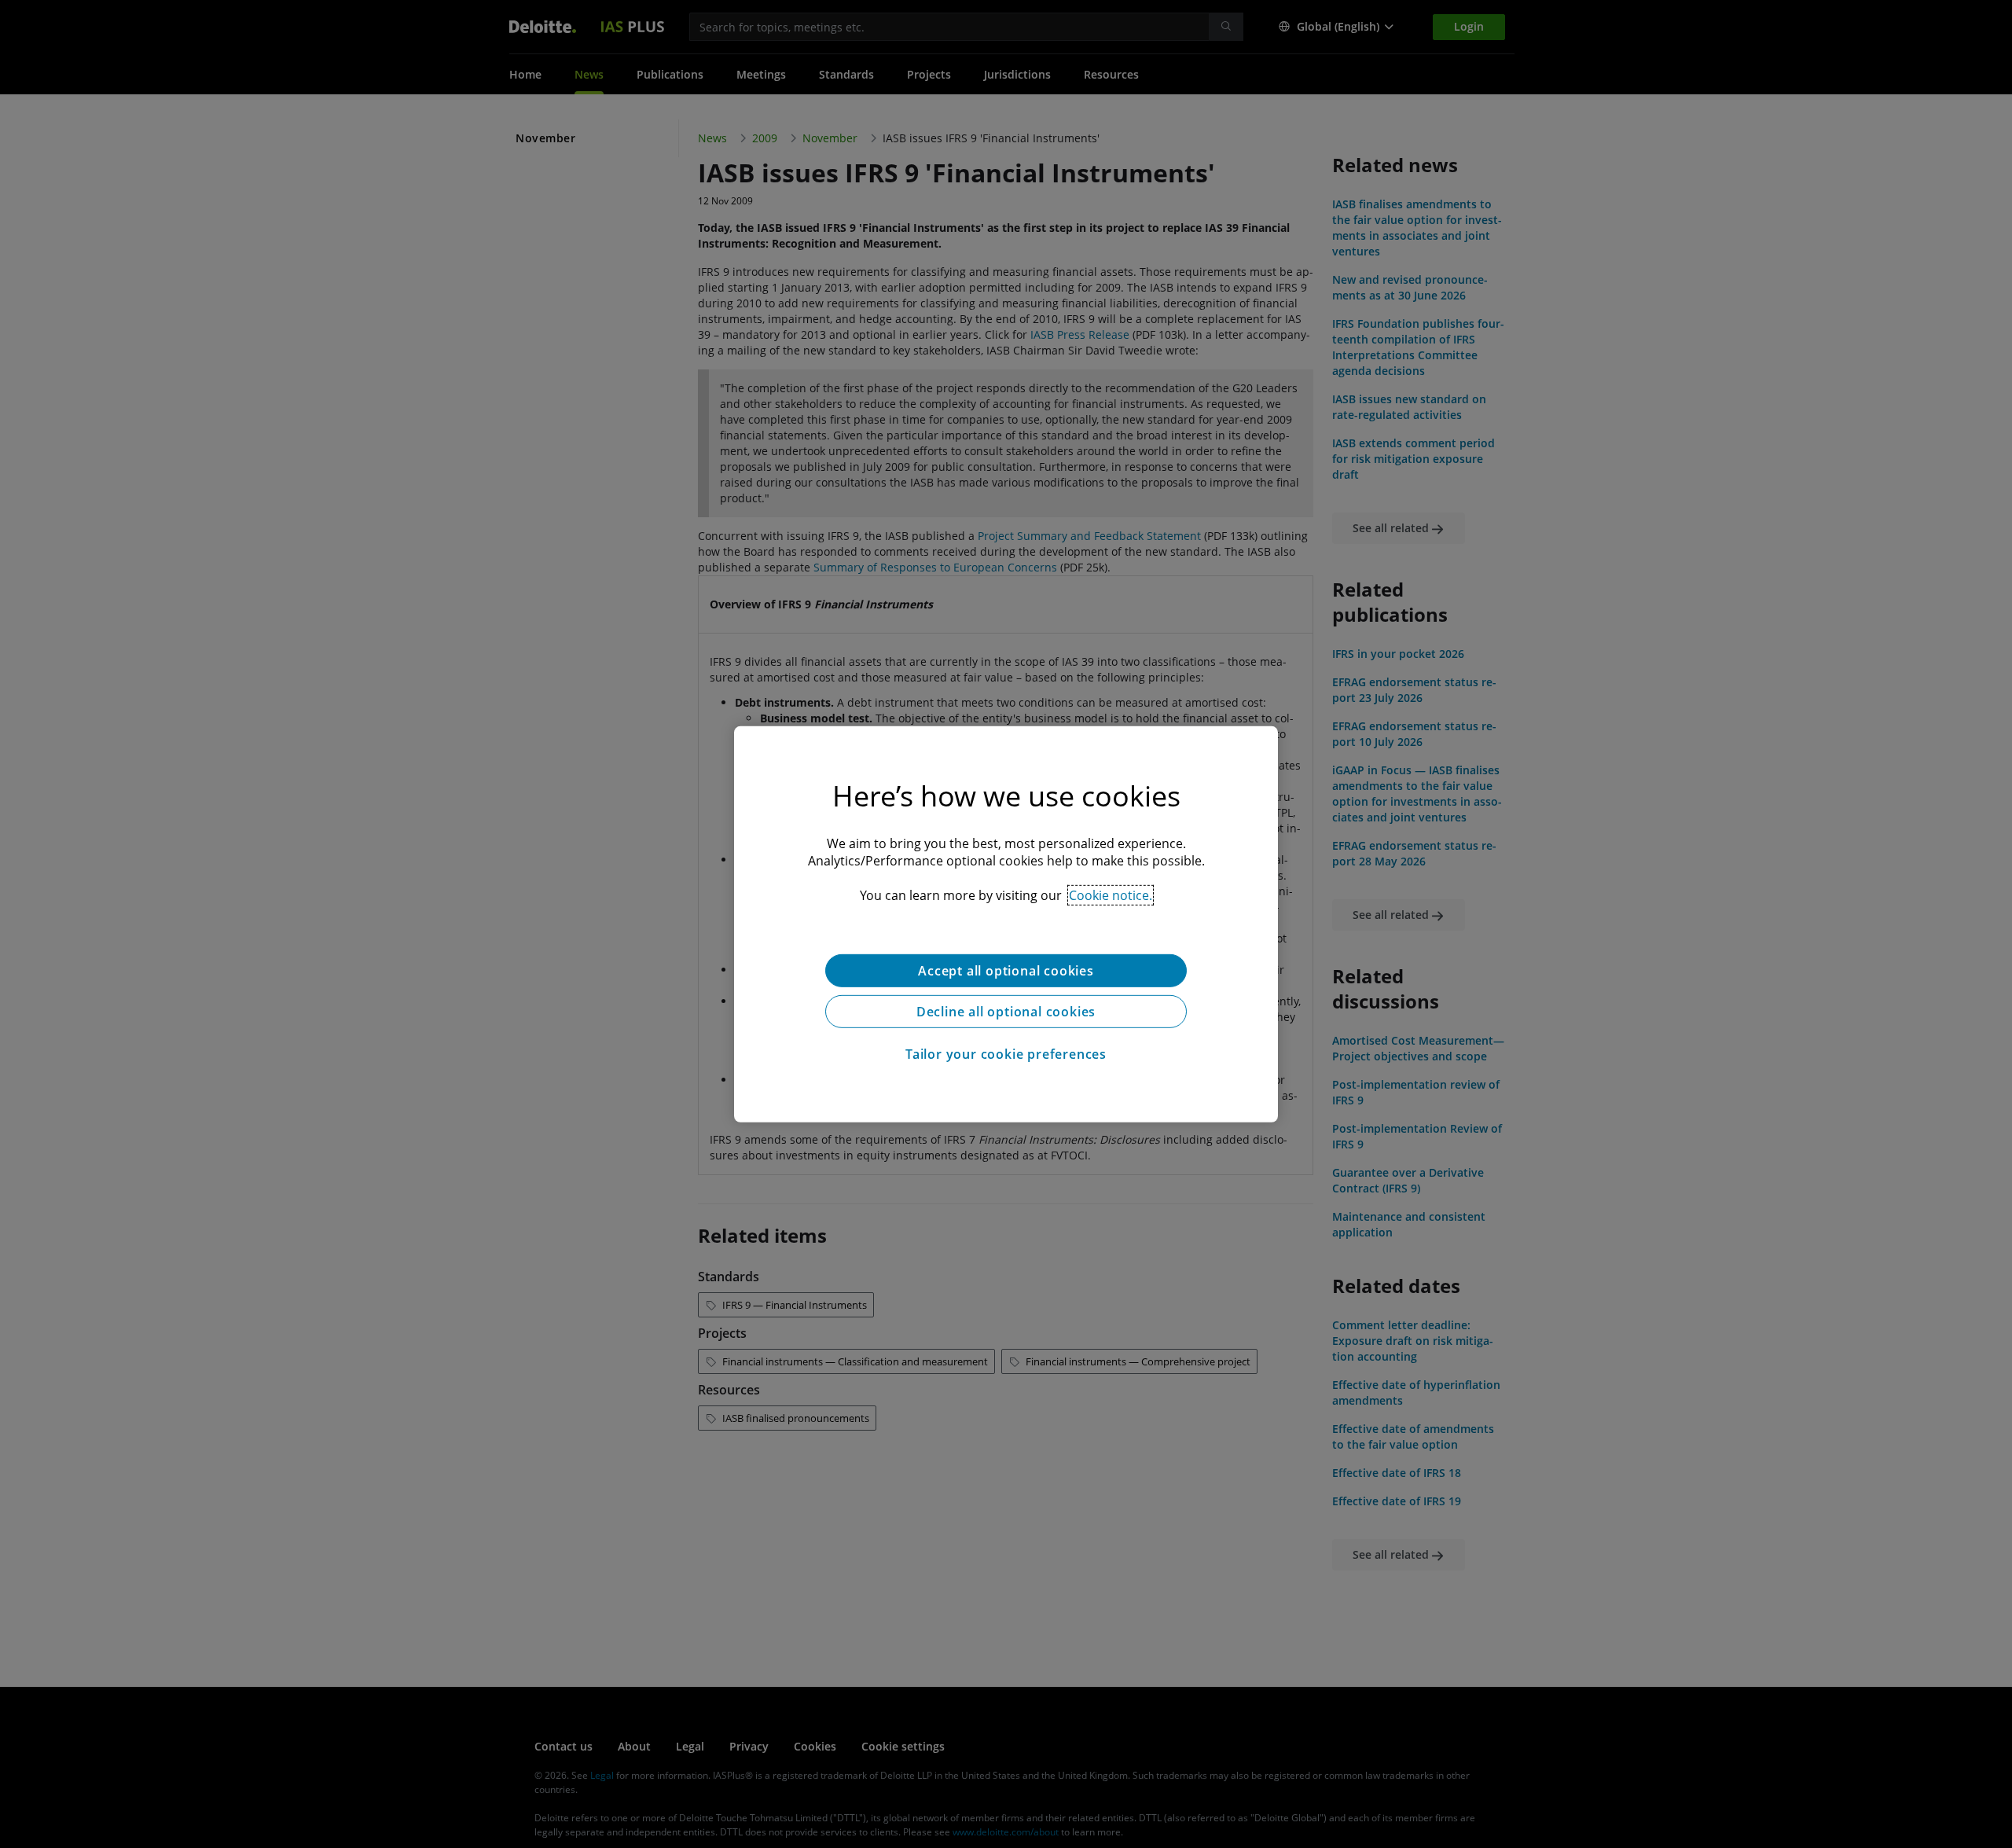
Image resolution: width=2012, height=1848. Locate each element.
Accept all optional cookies (1006, 970)
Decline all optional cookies (1006, 1011)
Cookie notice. (1111, 895)
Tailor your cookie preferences (1006, 1053)
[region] (1006, 924)
